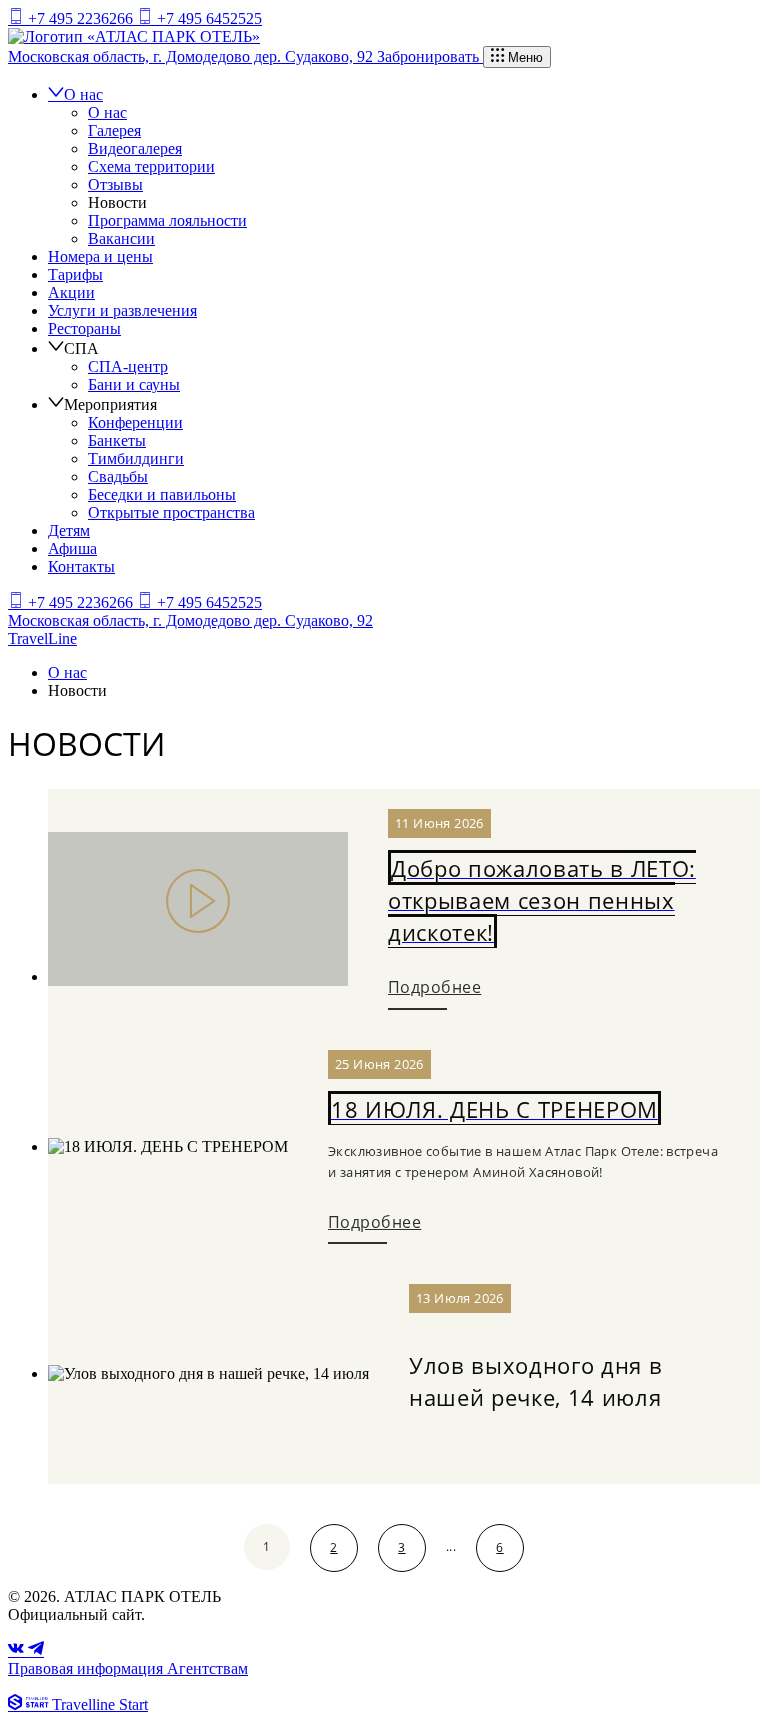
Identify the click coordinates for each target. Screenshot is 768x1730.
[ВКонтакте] (18, 1650)
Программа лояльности (167, 220)
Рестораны (84, 328)
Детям (69, 530)
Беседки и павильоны (162, 494)
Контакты (81, 566)
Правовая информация (87, 1668)
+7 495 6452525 (207, 18)
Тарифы (75, 274)
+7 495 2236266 (80, 18)
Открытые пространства (171, 512)
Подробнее (434, 987)
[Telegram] (36, 1650)
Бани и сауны (134, 384)
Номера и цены (100, 256)
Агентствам (207, 1668)
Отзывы (115, 184)
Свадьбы (118, 476)
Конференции (135, 422)
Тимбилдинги (136, 458)
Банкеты (117, 440)
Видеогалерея (135, 148)
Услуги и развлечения (122, 310)
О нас (83, 94)
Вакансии (121, 238)
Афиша (72, 548)
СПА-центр (128, 366)
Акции (71, 292)
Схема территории (151, 166)
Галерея (114, 130)
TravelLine (42, 638)
